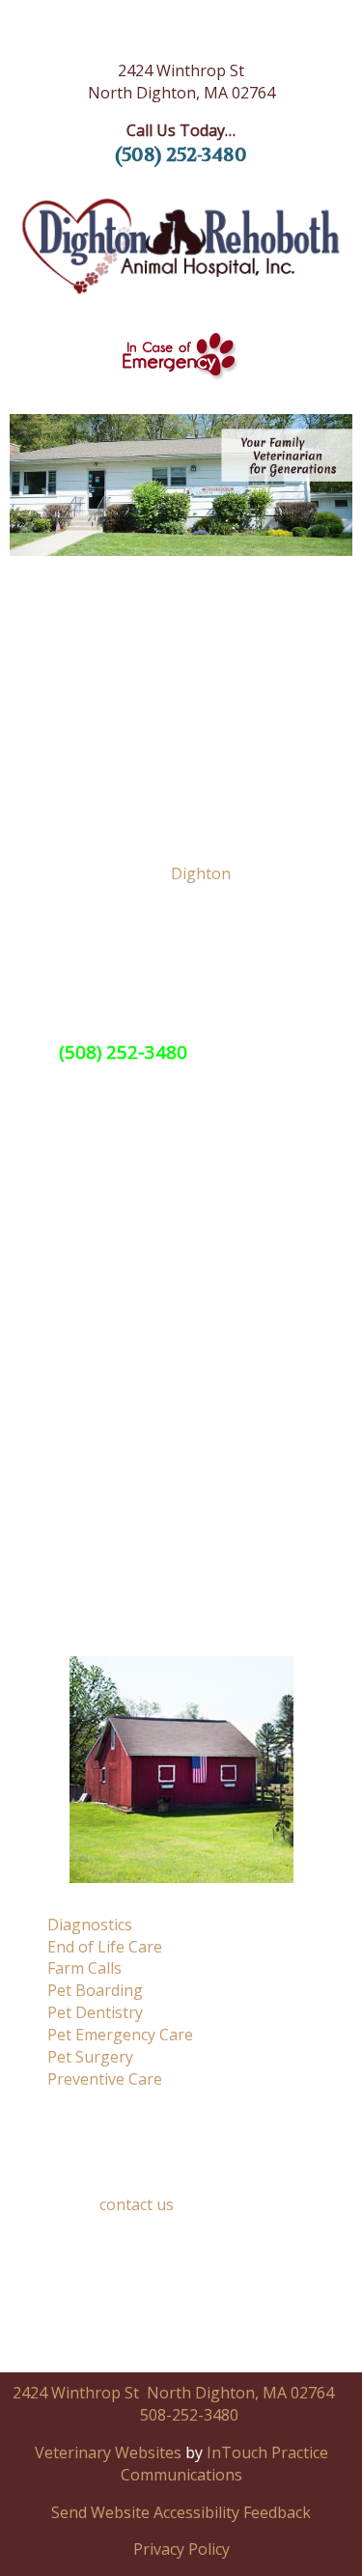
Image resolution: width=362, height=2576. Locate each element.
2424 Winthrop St (76, 2393)
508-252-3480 (189, 2415)
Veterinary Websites (108, 2452)
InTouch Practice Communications (224, 2464)
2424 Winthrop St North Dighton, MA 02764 (181, 82)
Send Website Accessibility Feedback (181, 2512)
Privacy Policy (181, 2549)
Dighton (201, 873)
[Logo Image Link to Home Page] (181, 247)
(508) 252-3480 (181, 155)
